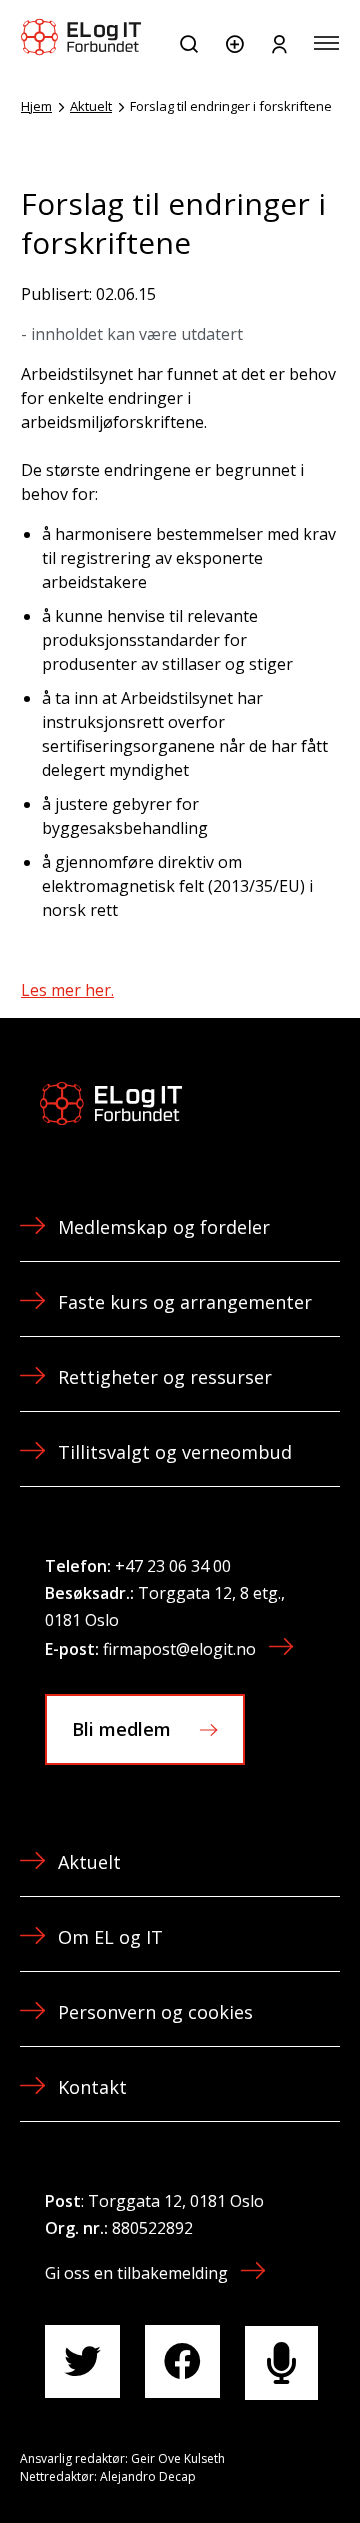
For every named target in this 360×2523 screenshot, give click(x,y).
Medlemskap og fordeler (164, 1227)
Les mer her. (67, 990)
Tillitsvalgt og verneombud (175, 1452)
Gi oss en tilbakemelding (136, 2273)
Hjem (36, 106)
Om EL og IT (110, 1937)
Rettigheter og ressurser (165, 1377)
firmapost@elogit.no (179, 1649)
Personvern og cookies (155, 2012)
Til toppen (238, 2462)
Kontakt (92, 2087)
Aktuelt (91, 106)
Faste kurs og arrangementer (185, 1302)
